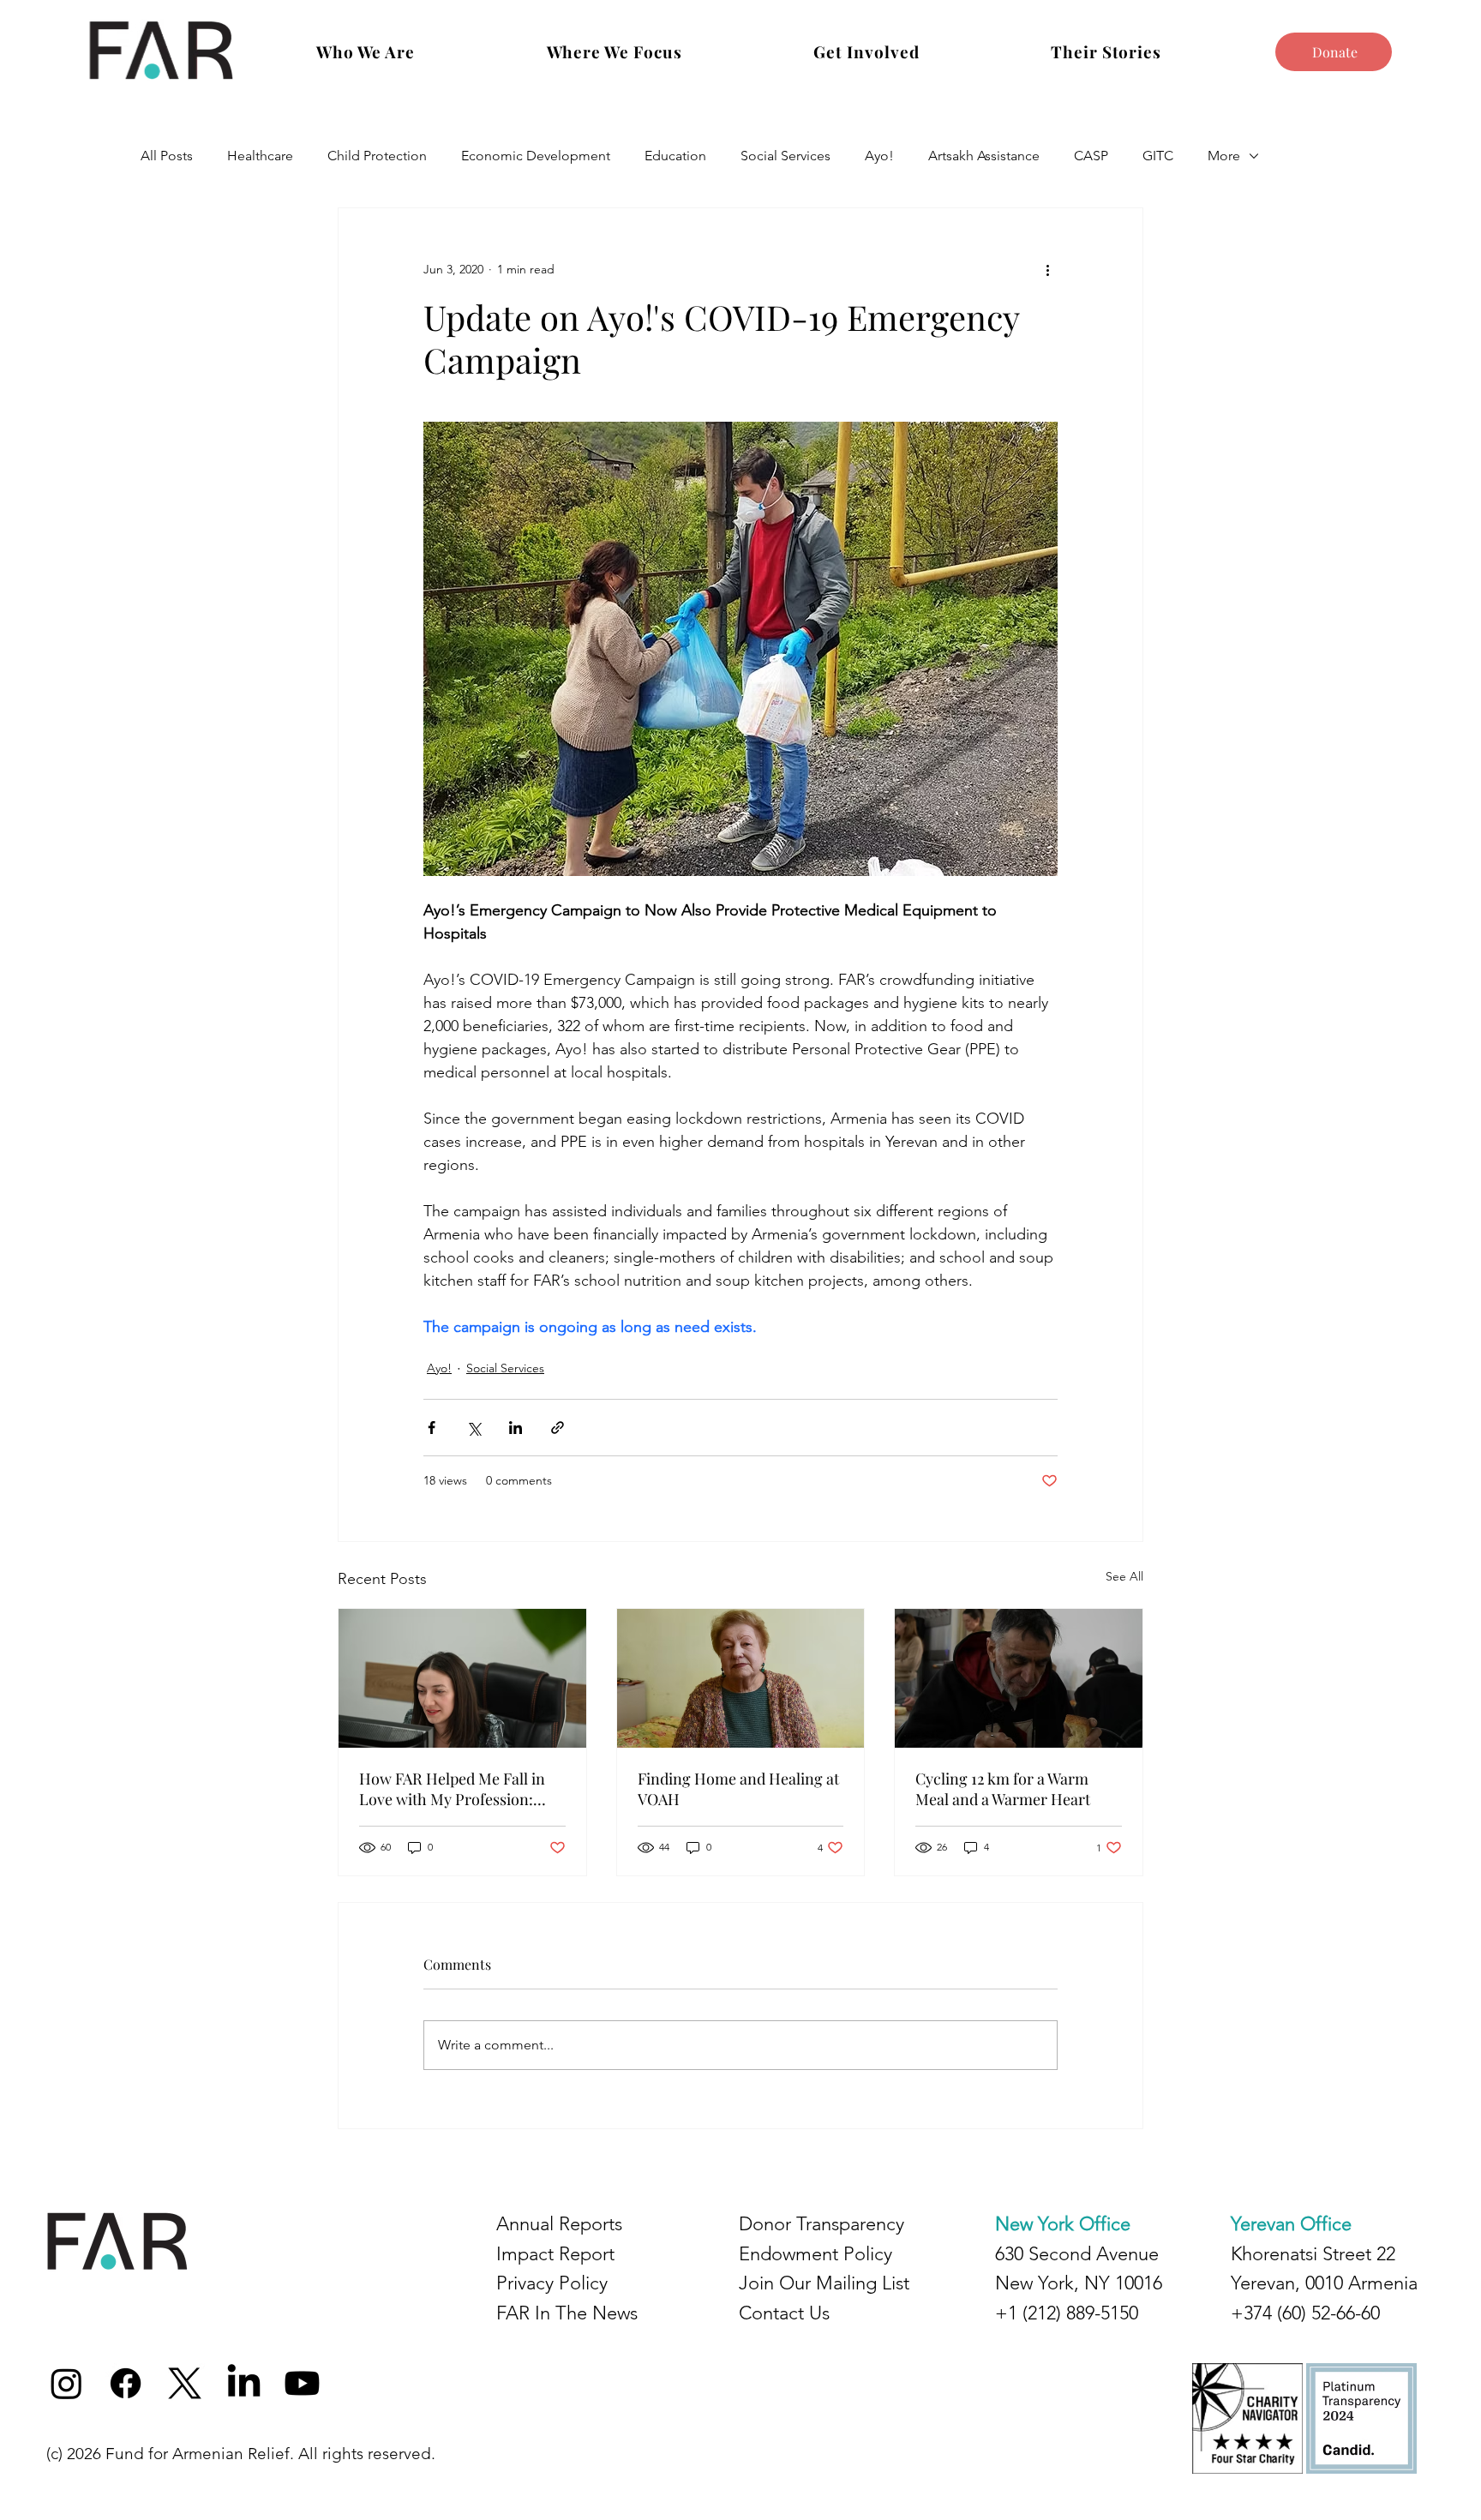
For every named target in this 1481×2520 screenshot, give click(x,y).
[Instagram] (66, 2383)
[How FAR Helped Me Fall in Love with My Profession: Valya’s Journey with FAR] (462, 1678)
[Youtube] (302, 2383)
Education (675, 156)
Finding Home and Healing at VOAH (738, 1789)
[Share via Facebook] (432, 1428)
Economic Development (536, 156)
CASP (1091, 156)
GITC (1158, 156)
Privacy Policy (552, 2283)
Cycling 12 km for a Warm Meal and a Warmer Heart (1003, 1789)
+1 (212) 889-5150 (1067, 2313)
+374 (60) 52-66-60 (1305, 2313)
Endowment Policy (815, 2254)
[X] (185, 2383)
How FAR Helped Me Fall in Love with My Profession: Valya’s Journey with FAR (452, 1789)
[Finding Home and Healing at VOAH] (741, 1678)
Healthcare (260, 156)
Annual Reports (559, 2224)
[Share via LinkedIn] (516, 1428)
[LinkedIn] (244, 2383)
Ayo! (879, 156)
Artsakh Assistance (984, 156)
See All (1124, 1576)
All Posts (167, 156)
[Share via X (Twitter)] (474, 1428)
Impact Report (555, 2254)
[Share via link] (558, 1428)
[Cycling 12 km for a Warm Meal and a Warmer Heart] (1019, 1678)
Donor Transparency (821, 2224)
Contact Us (784, 2313)
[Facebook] (126, 2383)
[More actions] (1047, 270)
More (1224, 156)
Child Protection (377, 156)
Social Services (785, 156)
